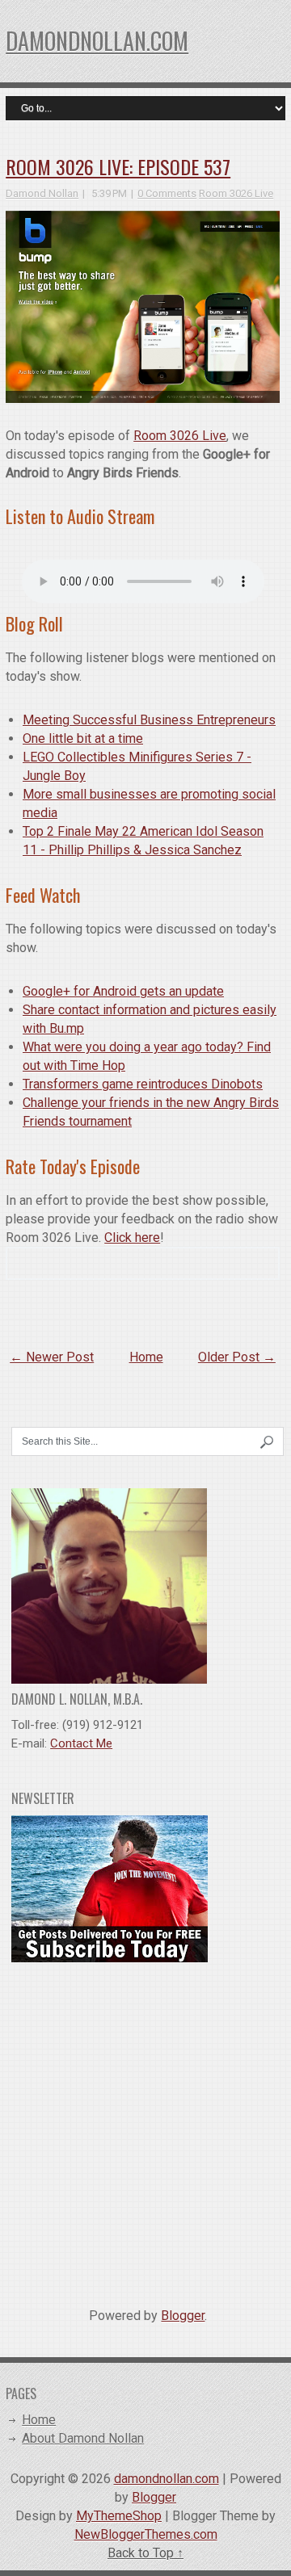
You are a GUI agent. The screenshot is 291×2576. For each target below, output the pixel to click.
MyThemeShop (119, 2516)
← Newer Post (52, 1357)
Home (146, 1357)
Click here (132, 1238)
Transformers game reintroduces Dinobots (143, 1084)
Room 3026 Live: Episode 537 (118, 166)
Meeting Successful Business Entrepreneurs (149, 720)
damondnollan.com (97, 41)
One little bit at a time (83, 738)
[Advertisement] (145, 2129)
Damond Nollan (42, 193)
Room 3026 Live (236, 193)
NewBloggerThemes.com (146, 2534)
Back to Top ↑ (145, 2553)
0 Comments (167, 193)
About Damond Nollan (83, 2438)
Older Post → (237, 1357)
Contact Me (81, 1743)
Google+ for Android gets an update (123, 991)
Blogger (183, 2316)
